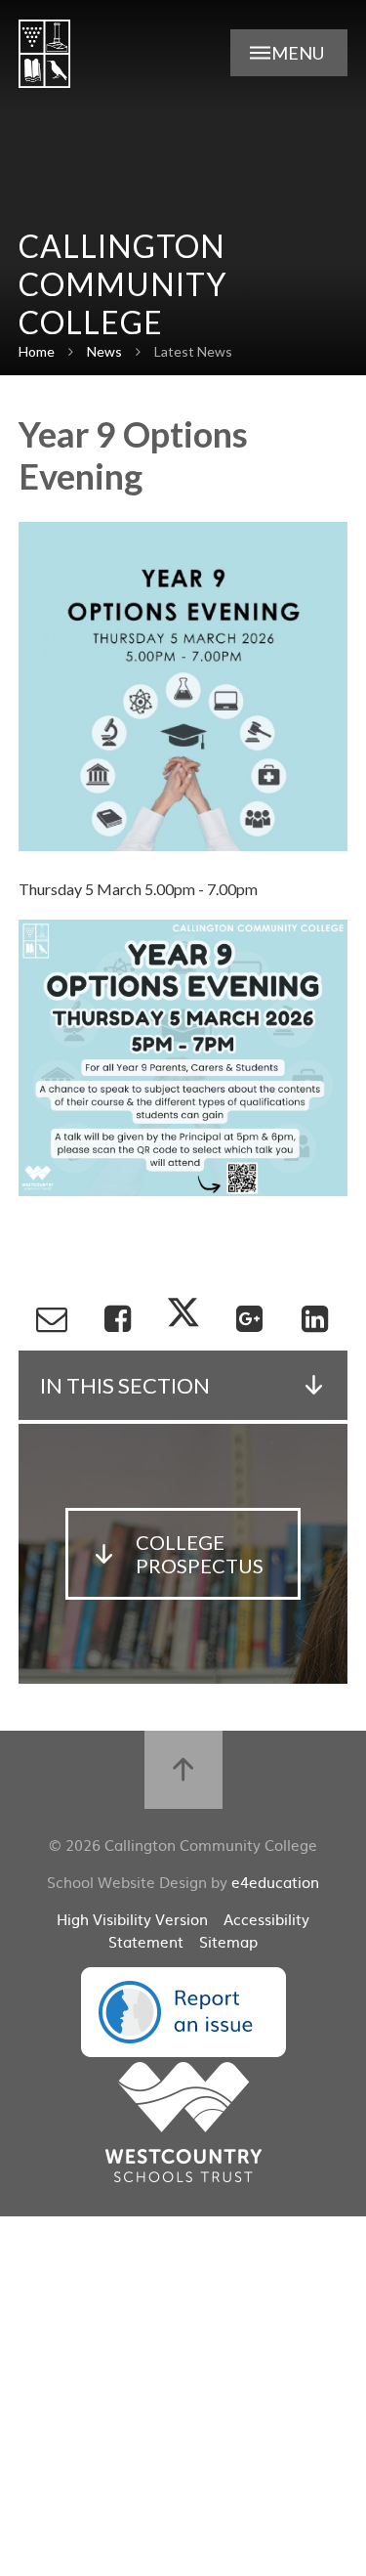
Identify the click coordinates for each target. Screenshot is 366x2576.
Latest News (193, 351)
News (104, 351)
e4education (275, 1882)
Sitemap (228, 1941)
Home (37, 351)
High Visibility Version (132, 1919)
